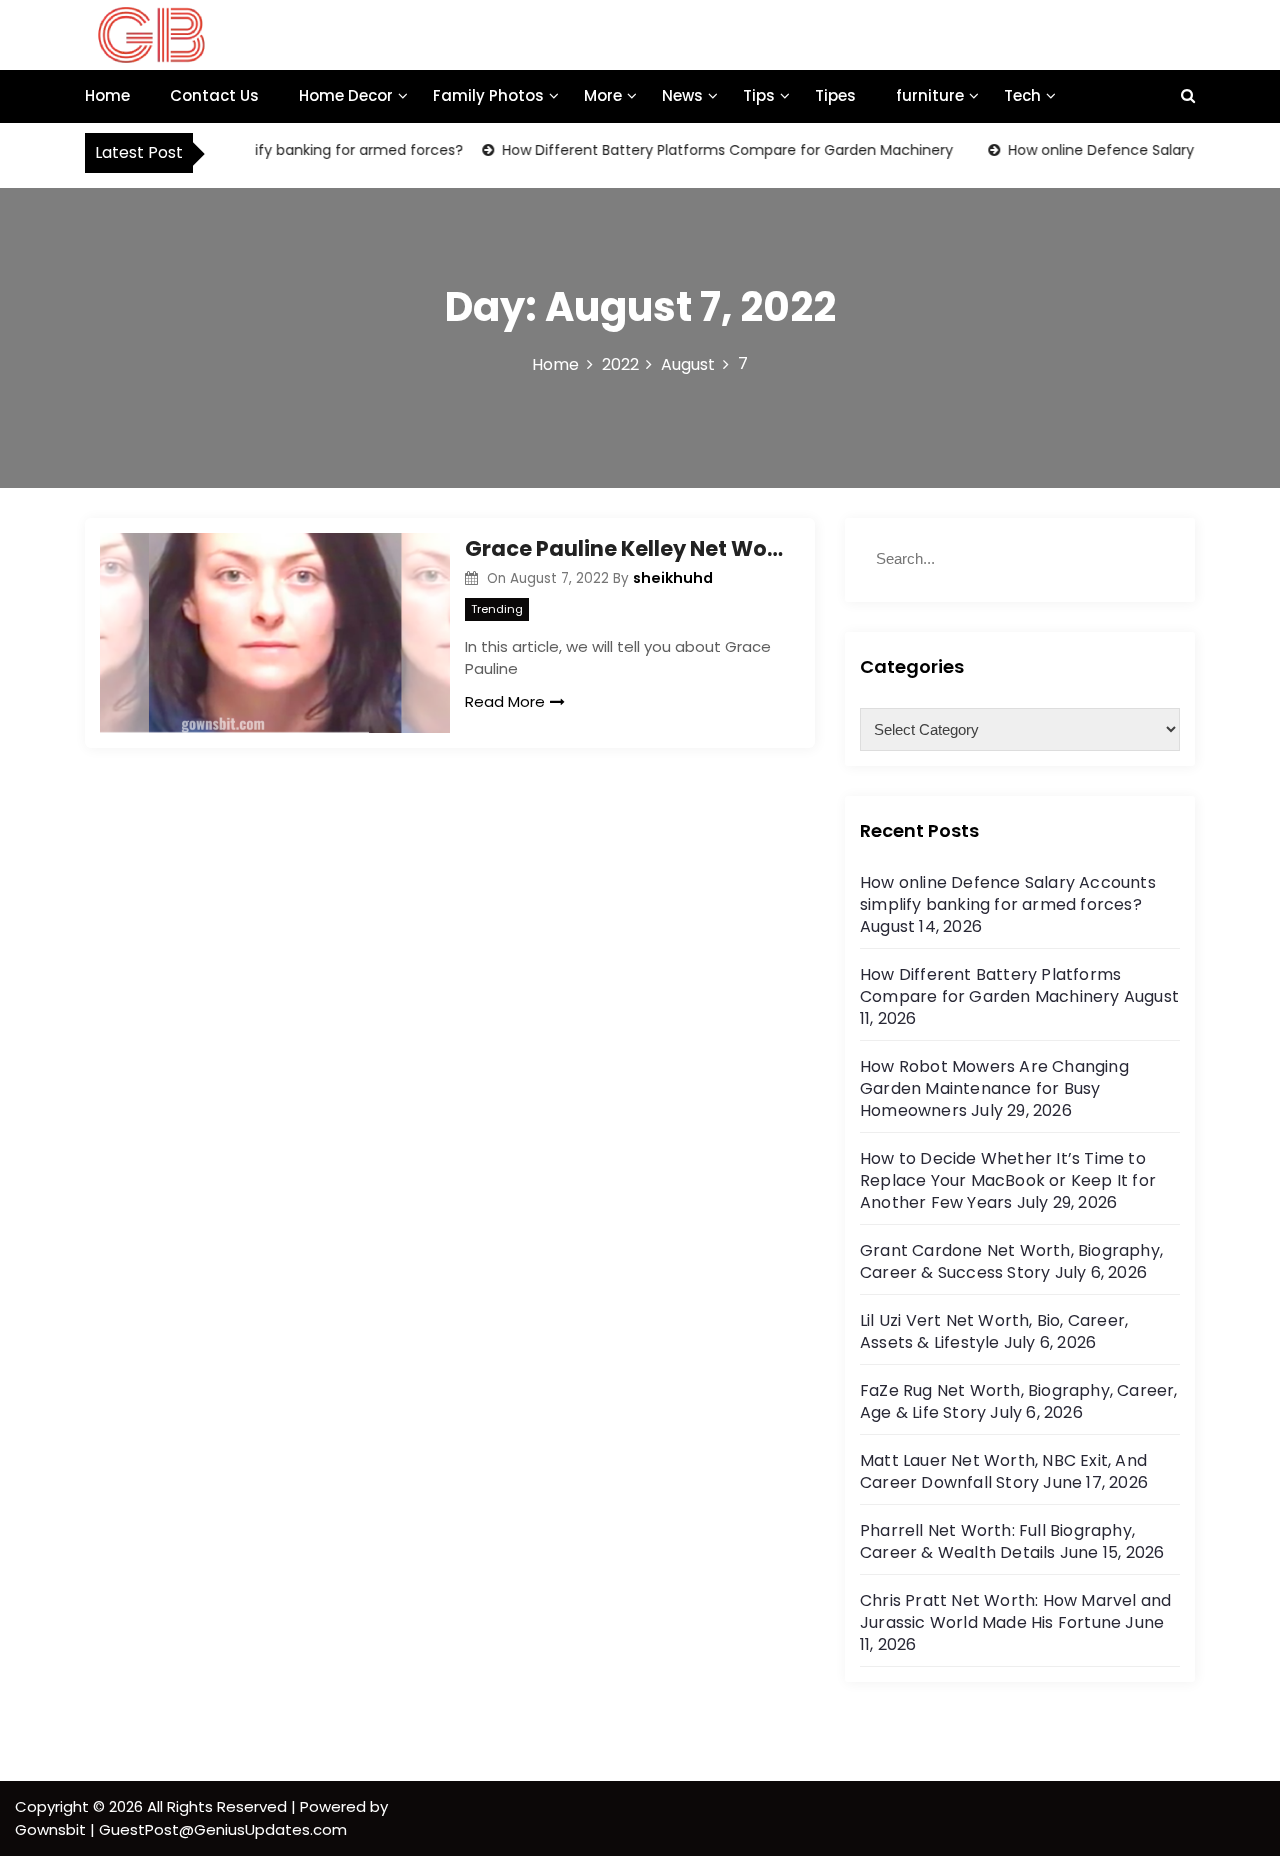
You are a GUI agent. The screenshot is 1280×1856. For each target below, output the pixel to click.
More (603, 95)
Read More (505, 701)
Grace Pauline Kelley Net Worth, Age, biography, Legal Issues (625, 548)
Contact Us (214, 95)
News (682, 95)
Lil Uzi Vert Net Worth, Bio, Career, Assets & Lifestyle (994, 1331)
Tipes (835, 95)
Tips (759, 95)
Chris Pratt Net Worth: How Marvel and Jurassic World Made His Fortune (1015, 1611)
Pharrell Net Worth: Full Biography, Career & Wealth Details (997, 1541)
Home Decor (346, 95)
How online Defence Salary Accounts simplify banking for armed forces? (1008, 893)
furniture (930, 95)
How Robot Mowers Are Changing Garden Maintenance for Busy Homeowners (994, 1088)
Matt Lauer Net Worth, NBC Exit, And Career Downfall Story (1003, 1471)
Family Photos (488, 95)
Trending (497, 609)
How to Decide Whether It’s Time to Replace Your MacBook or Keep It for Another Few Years (1008, 1180)
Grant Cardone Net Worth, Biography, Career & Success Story (1011, 1261)
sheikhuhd (673, 578)
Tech (1022, 95)
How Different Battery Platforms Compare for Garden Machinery (708, 150)
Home (107, 95)
